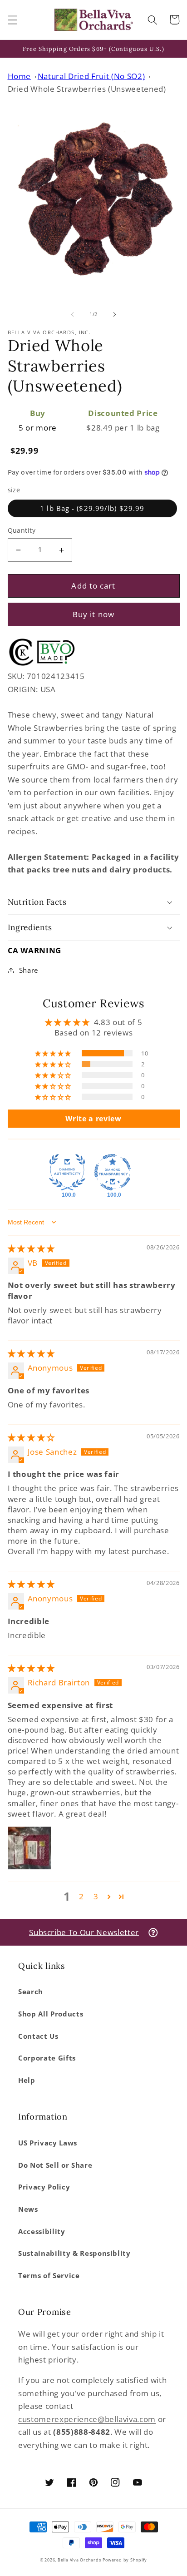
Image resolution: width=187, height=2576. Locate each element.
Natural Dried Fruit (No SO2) (91, 76)
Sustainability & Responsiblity (74, 2253)
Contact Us (38, 2036)
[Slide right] (114, 314)
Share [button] (29, 970)
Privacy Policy (44, 2187)
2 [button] (81, 1896)
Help (27, 2080)
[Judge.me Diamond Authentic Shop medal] (67, 1172)
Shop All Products (51, 2014)
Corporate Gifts (47, 2058)
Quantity (22, 530)
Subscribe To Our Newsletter (84, 1932)
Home (20, 76)
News (28, 2209)
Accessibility (42, 2232)
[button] (12, 20)
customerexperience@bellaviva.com (87, 2419)
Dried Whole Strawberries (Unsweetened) (87, 89)
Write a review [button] (93, 1119)
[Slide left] (73, 314)
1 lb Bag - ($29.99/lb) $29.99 (92, 508)
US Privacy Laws (48, 2143)
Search (31, 1992)
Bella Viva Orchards (79, 2560)
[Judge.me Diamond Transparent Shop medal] (113, 1172)
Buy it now (93, 614)
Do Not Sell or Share (55, 2165)
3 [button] (96, 1896)
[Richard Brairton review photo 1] (30, 1848)
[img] (31, 1248)
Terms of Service (49, 2276)
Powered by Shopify (125, 2560)
